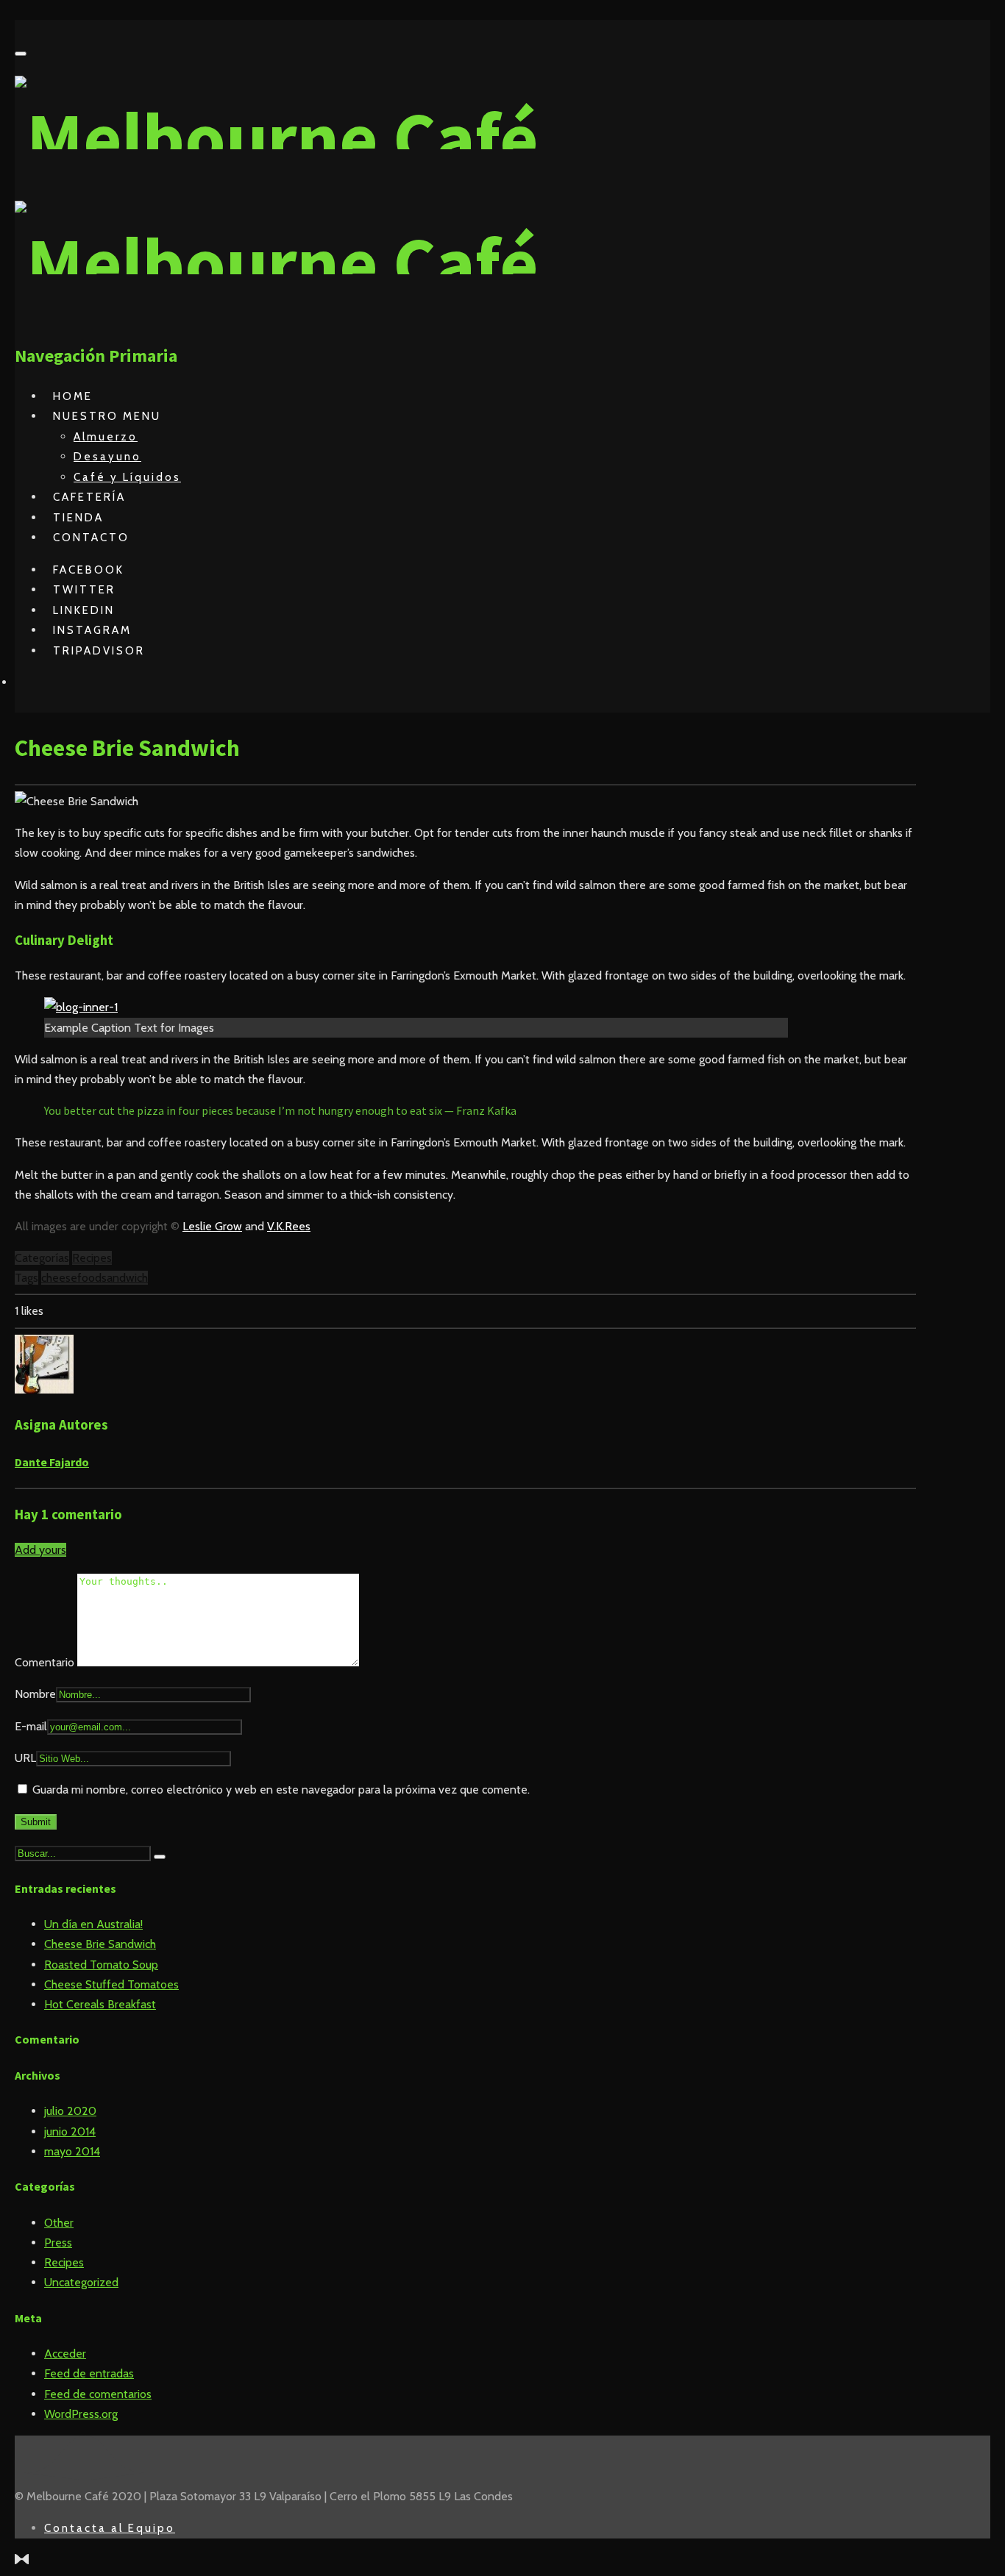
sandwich (125, 1278)
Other (59, 2223)
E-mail (31, 1726)
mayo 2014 (72, 2151)
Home (73, 396)
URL (25, 1758)
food (89, 1278)
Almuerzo (106, 437)
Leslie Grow (212, 1226)
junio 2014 (70, 2131)
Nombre (35, 1694)
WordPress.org (81, 2414)
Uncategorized (81, 2282)
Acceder (65, 2354)
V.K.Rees (289, 1226)
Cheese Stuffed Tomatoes (111, 1984)
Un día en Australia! (93, 1924)
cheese (59, 1278)
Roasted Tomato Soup (101, 1965)
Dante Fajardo (52, 1462)
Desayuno (107, 457)
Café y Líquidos (127, 477)
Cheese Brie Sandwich (100, 1944)
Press (58, 2243)
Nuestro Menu (107, 416)
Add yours (40, 1550)
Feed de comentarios (98, 2394)
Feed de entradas (89, 2373)
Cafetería (89, 497)
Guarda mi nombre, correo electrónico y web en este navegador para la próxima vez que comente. (281, 1790)
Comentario (46, 1662)
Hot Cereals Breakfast (100, 2004)
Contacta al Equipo (110, 2528)
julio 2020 (70, 2111)
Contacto (91, 538)
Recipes (92, 1258)
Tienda (78, 518)
